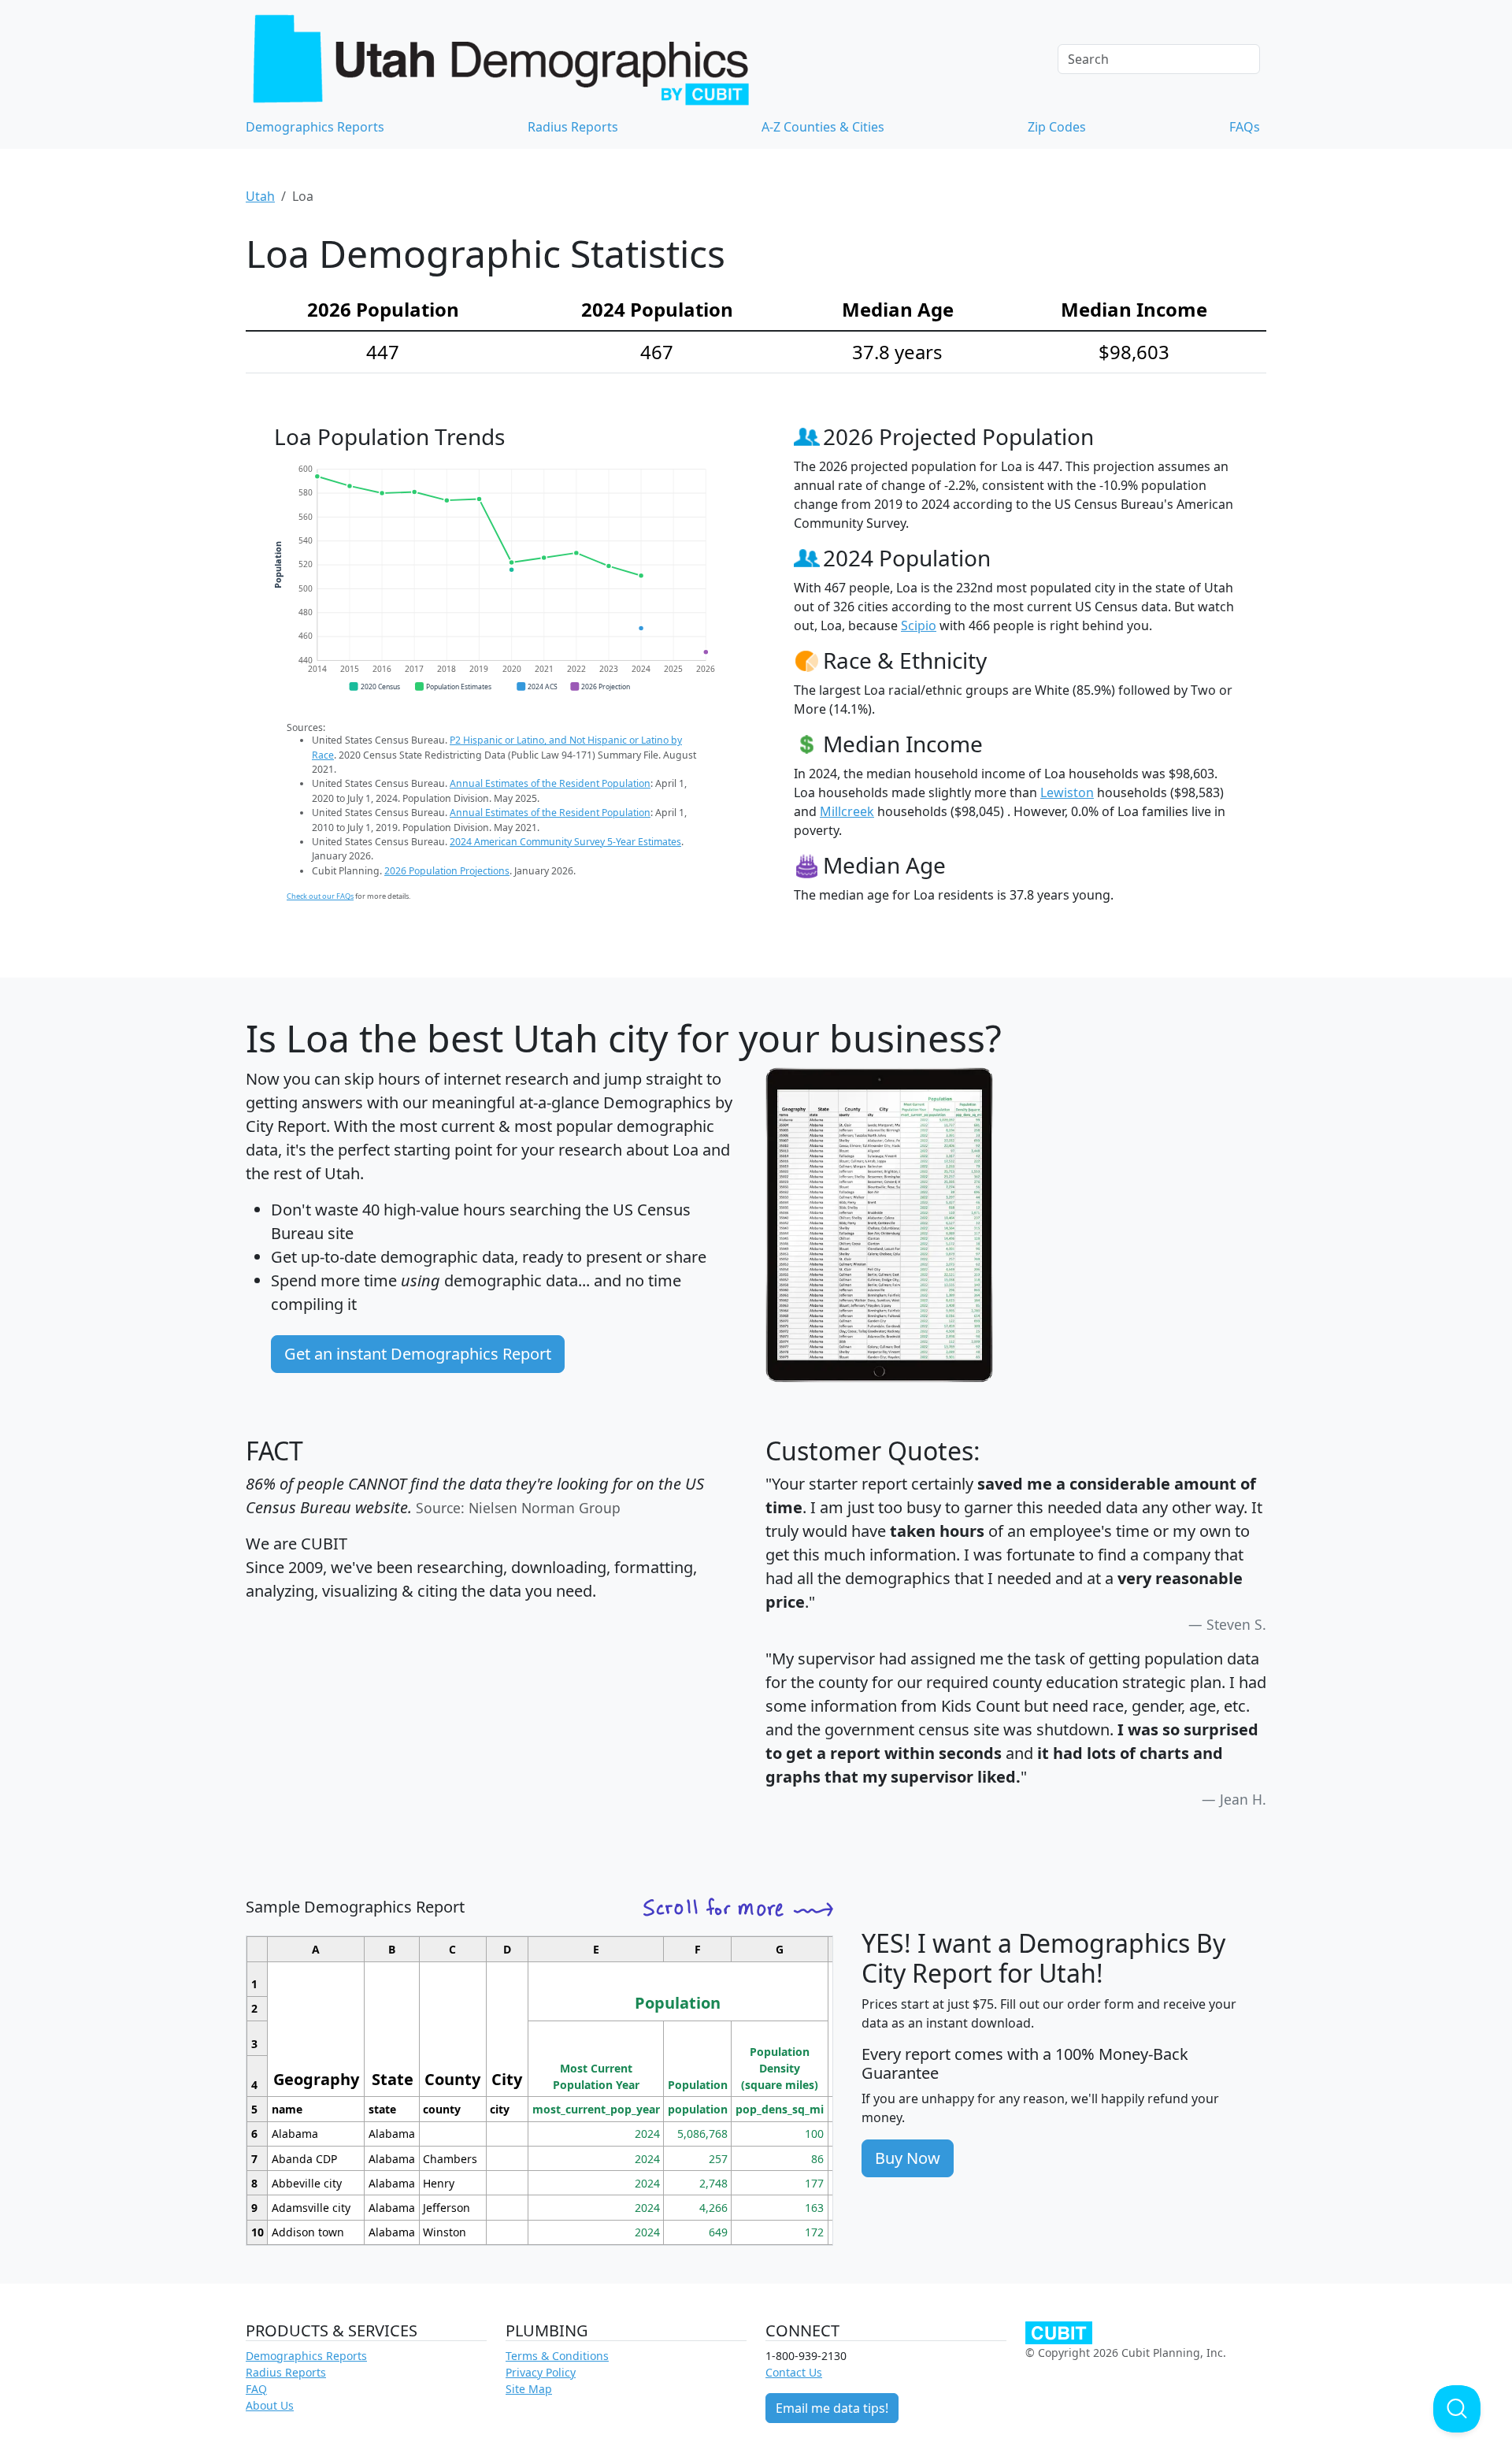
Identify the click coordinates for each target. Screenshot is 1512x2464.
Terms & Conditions (557, 2356)
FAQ (256, 2389)
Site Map (529, 2389)
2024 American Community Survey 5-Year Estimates (565, 842)
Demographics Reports (315, 127)
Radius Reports (573, 127)
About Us (270, 2405)
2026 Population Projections (447, 871)
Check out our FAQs (320, 896)
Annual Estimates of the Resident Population (550, 783)
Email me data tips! (832, 2408)
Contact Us (794, 2372)
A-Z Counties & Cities (823, 127)
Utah (260, 196)
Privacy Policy (541, 2372)
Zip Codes (1057, 127)
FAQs (1245, 127)
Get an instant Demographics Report (418, 1354)
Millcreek (847, 811)
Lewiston (1067, 792)
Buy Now (908, 2158)
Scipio (919, 625)
